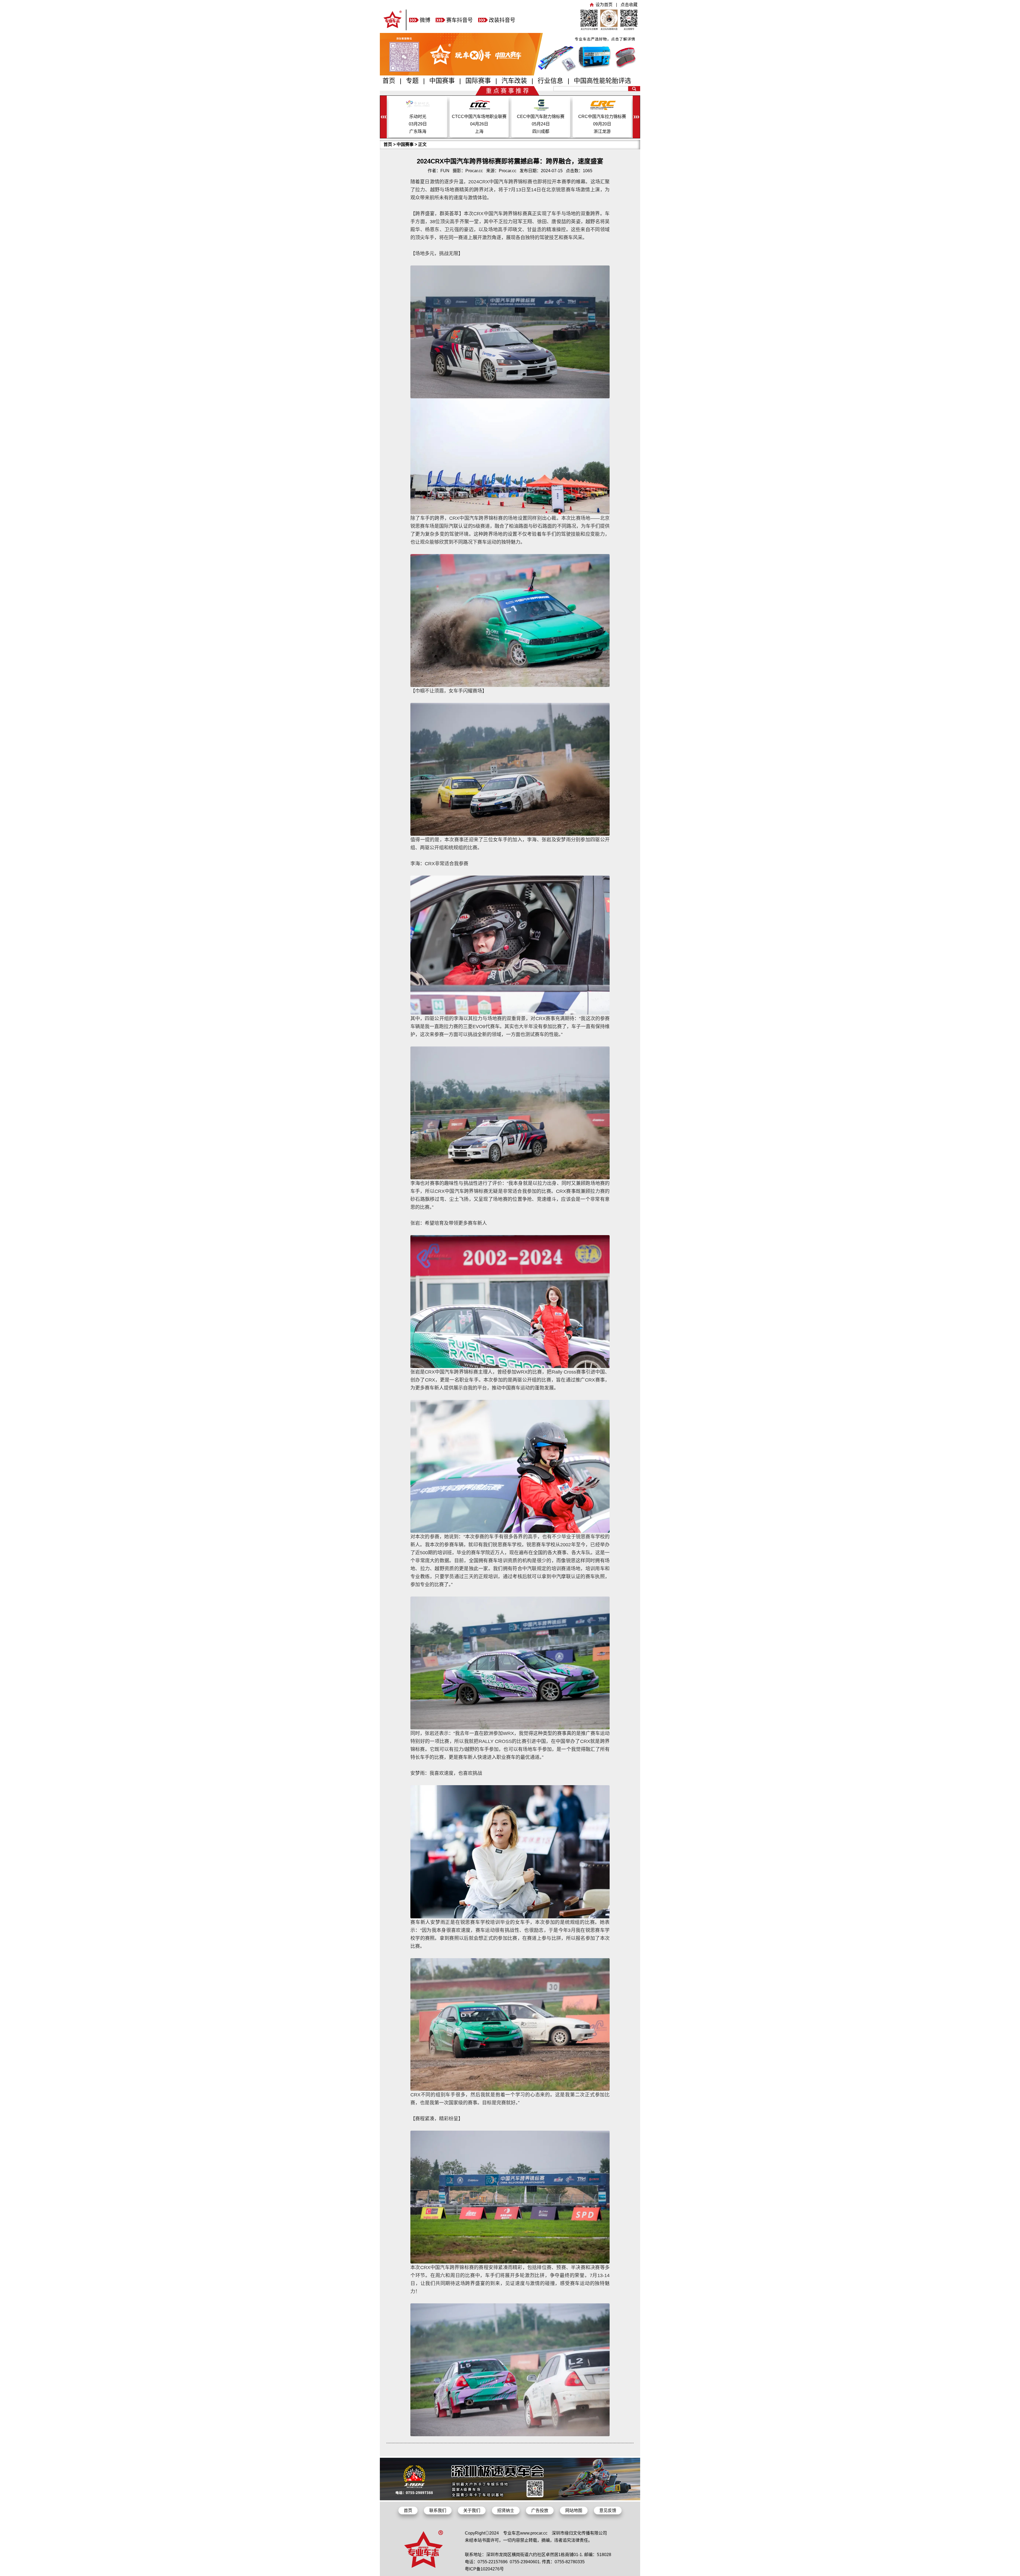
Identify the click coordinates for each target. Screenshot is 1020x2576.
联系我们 (438, 2510)
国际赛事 (478, 81)
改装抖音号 (502, 20)
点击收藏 (629, 5)
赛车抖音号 (460, 20)
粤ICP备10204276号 (484, 2569)
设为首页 (604, 5)
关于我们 (472, 2510)
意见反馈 (608, 2510)
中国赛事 (442, 81)
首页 (389, 81)
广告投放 (540, 2510)
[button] (636, 117)
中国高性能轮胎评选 (602, 81)
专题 (412, 81)
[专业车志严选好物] (510, 74)
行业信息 (550, 81)
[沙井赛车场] (510, 2499)
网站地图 (574, 2510)
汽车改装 (514, 81)
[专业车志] (393, 29)
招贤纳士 (506, 2510)
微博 (425, 20)
